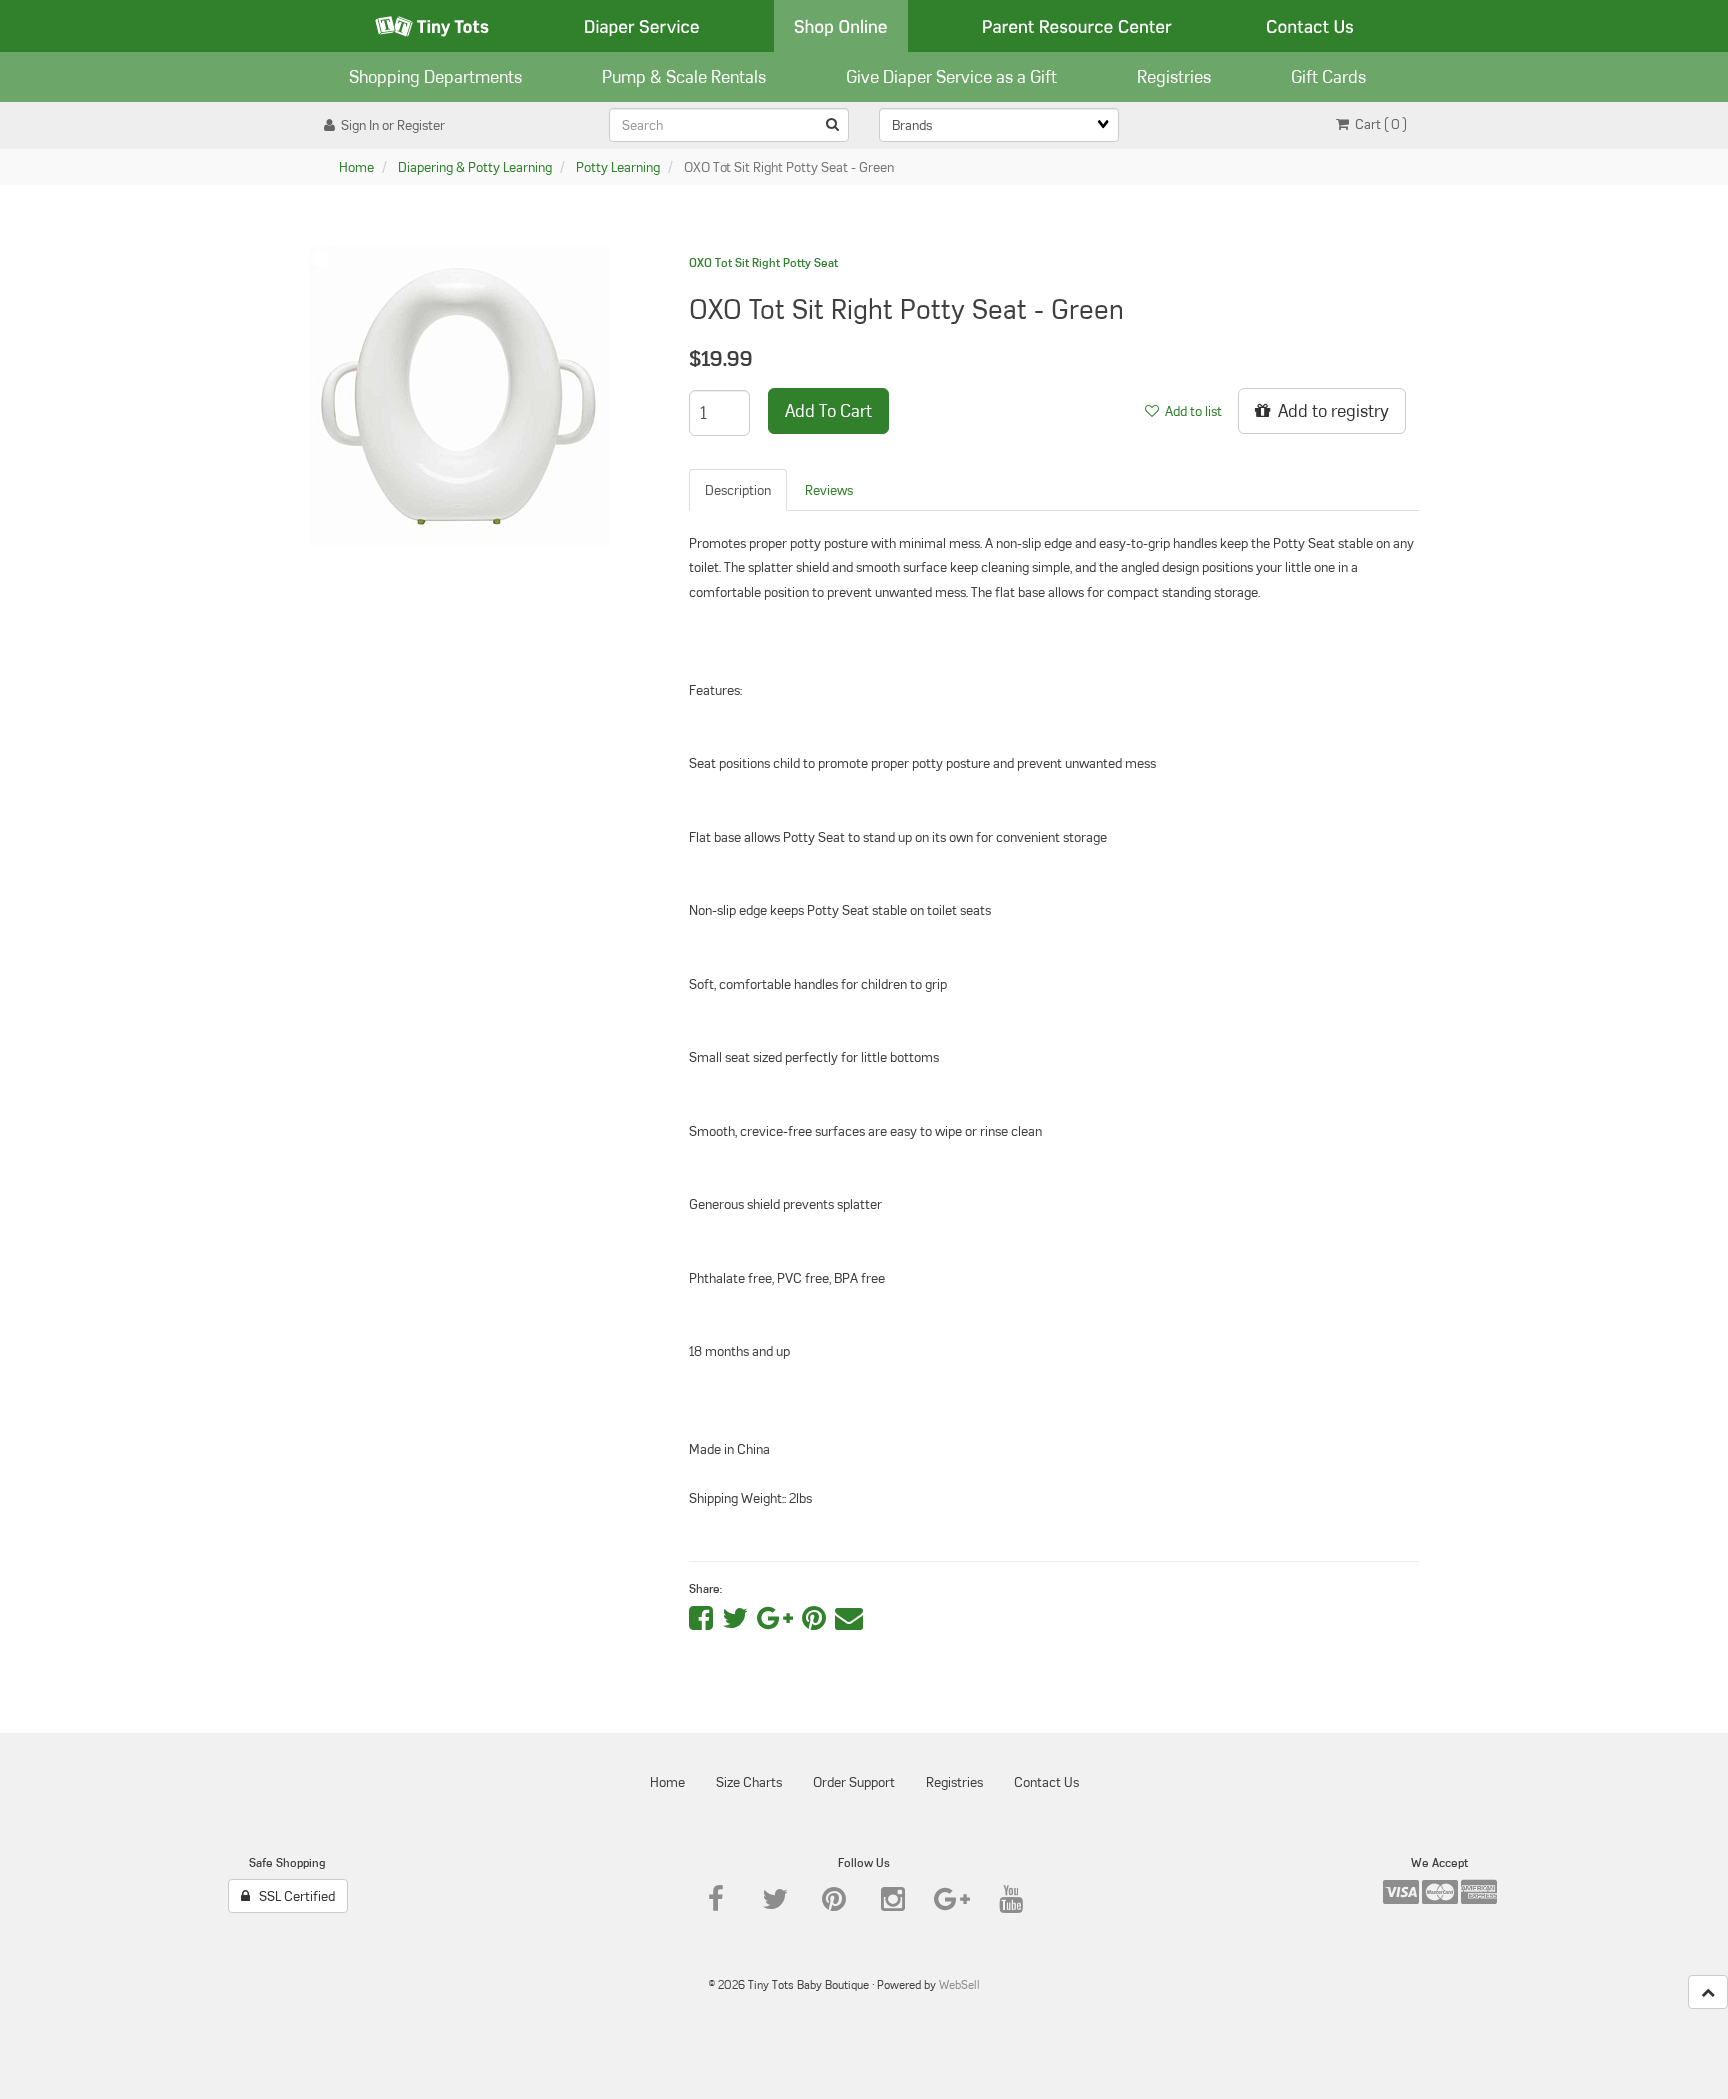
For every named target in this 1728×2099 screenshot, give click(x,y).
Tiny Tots (432, 26)
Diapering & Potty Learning (475, 167)
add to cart (828, 410)
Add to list (1190, 411)
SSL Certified (292, 1896)
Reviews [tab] (829, 490)
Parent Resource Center (1077, 26)
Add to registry (1329, 410)
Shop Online (841, 26)
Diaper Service (642, 26)
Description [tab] (738, 490)
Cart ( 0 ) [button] (1378, 124)
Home (356, 167)
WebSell (959, 1984)
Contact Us (1310, 26)
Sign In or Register (390, 125)
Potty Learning (618, 167)
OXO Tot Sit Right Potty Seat (763, 262)
